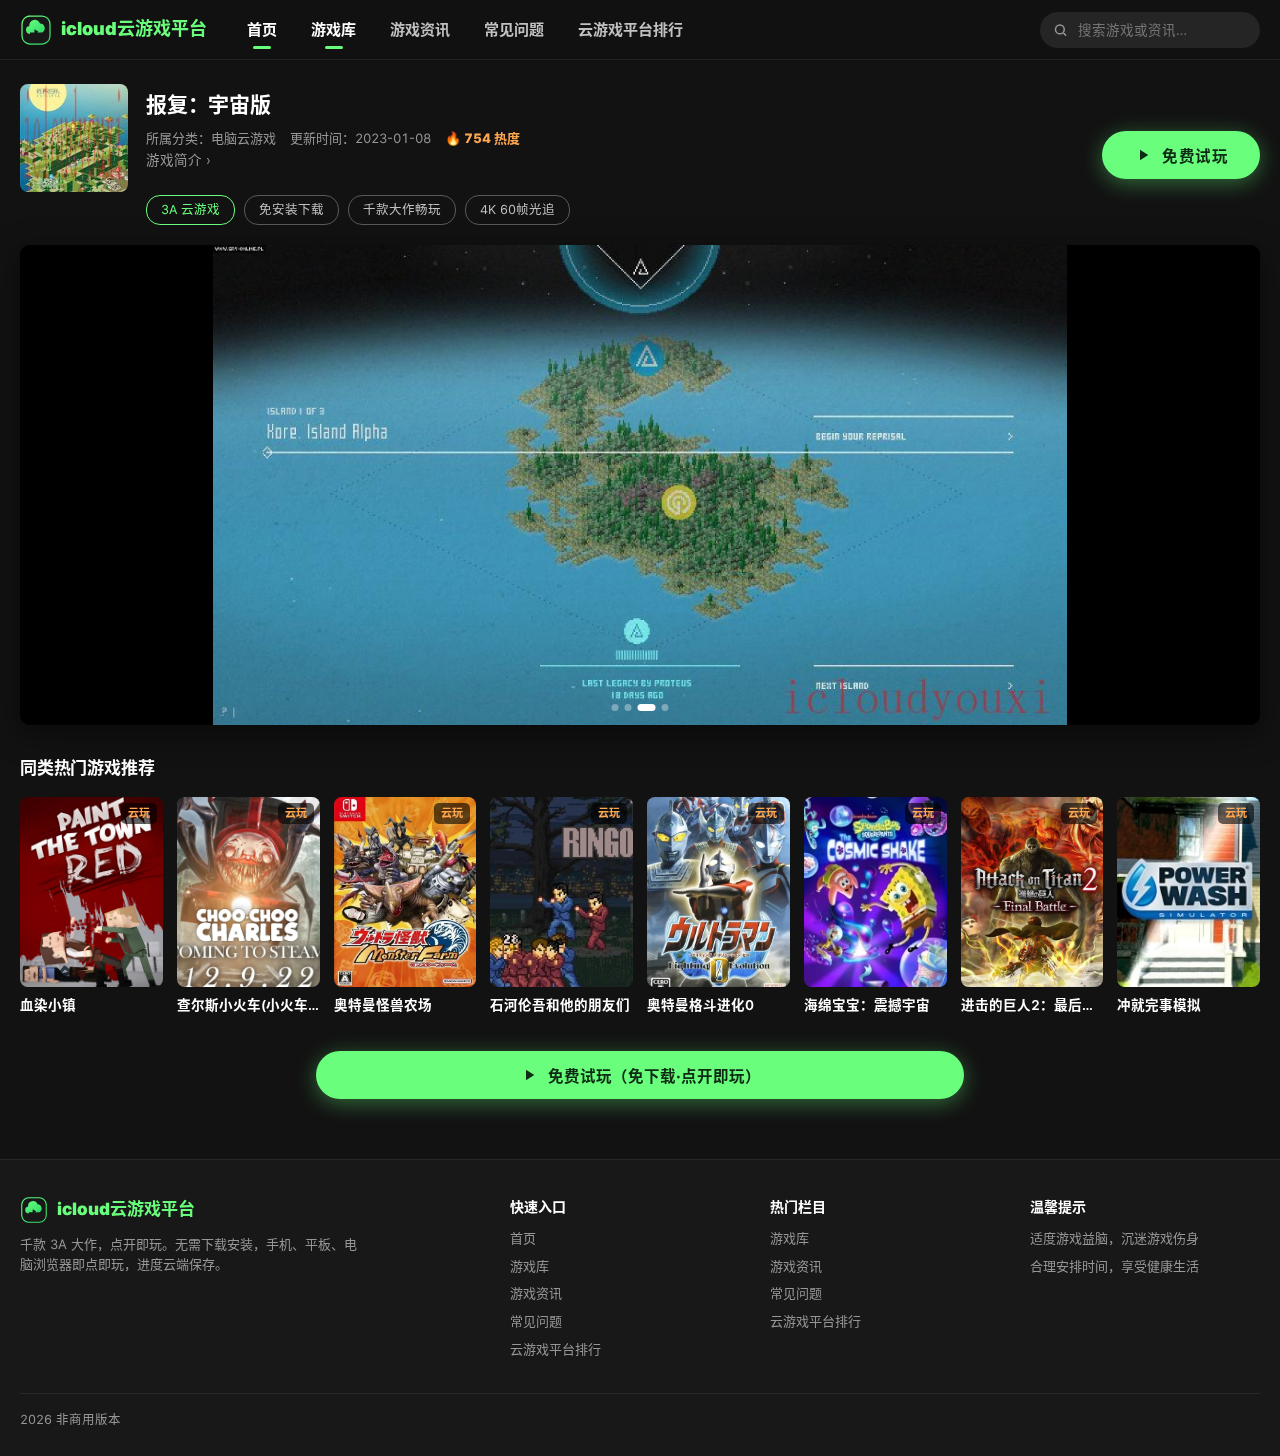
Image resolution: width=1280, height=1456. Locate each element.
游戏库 (333, 29)
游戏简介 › (178, 160)
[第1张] (615, 707)
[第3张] (647, 707)
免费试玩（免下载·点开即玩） (654, 1076)
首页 (262, 29)
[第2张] (628, 707)
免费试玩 (1195, 156)
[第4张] (665, 707)
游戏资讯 (420, 29)
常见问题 (514, 29)
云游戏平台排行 (630, 29)
